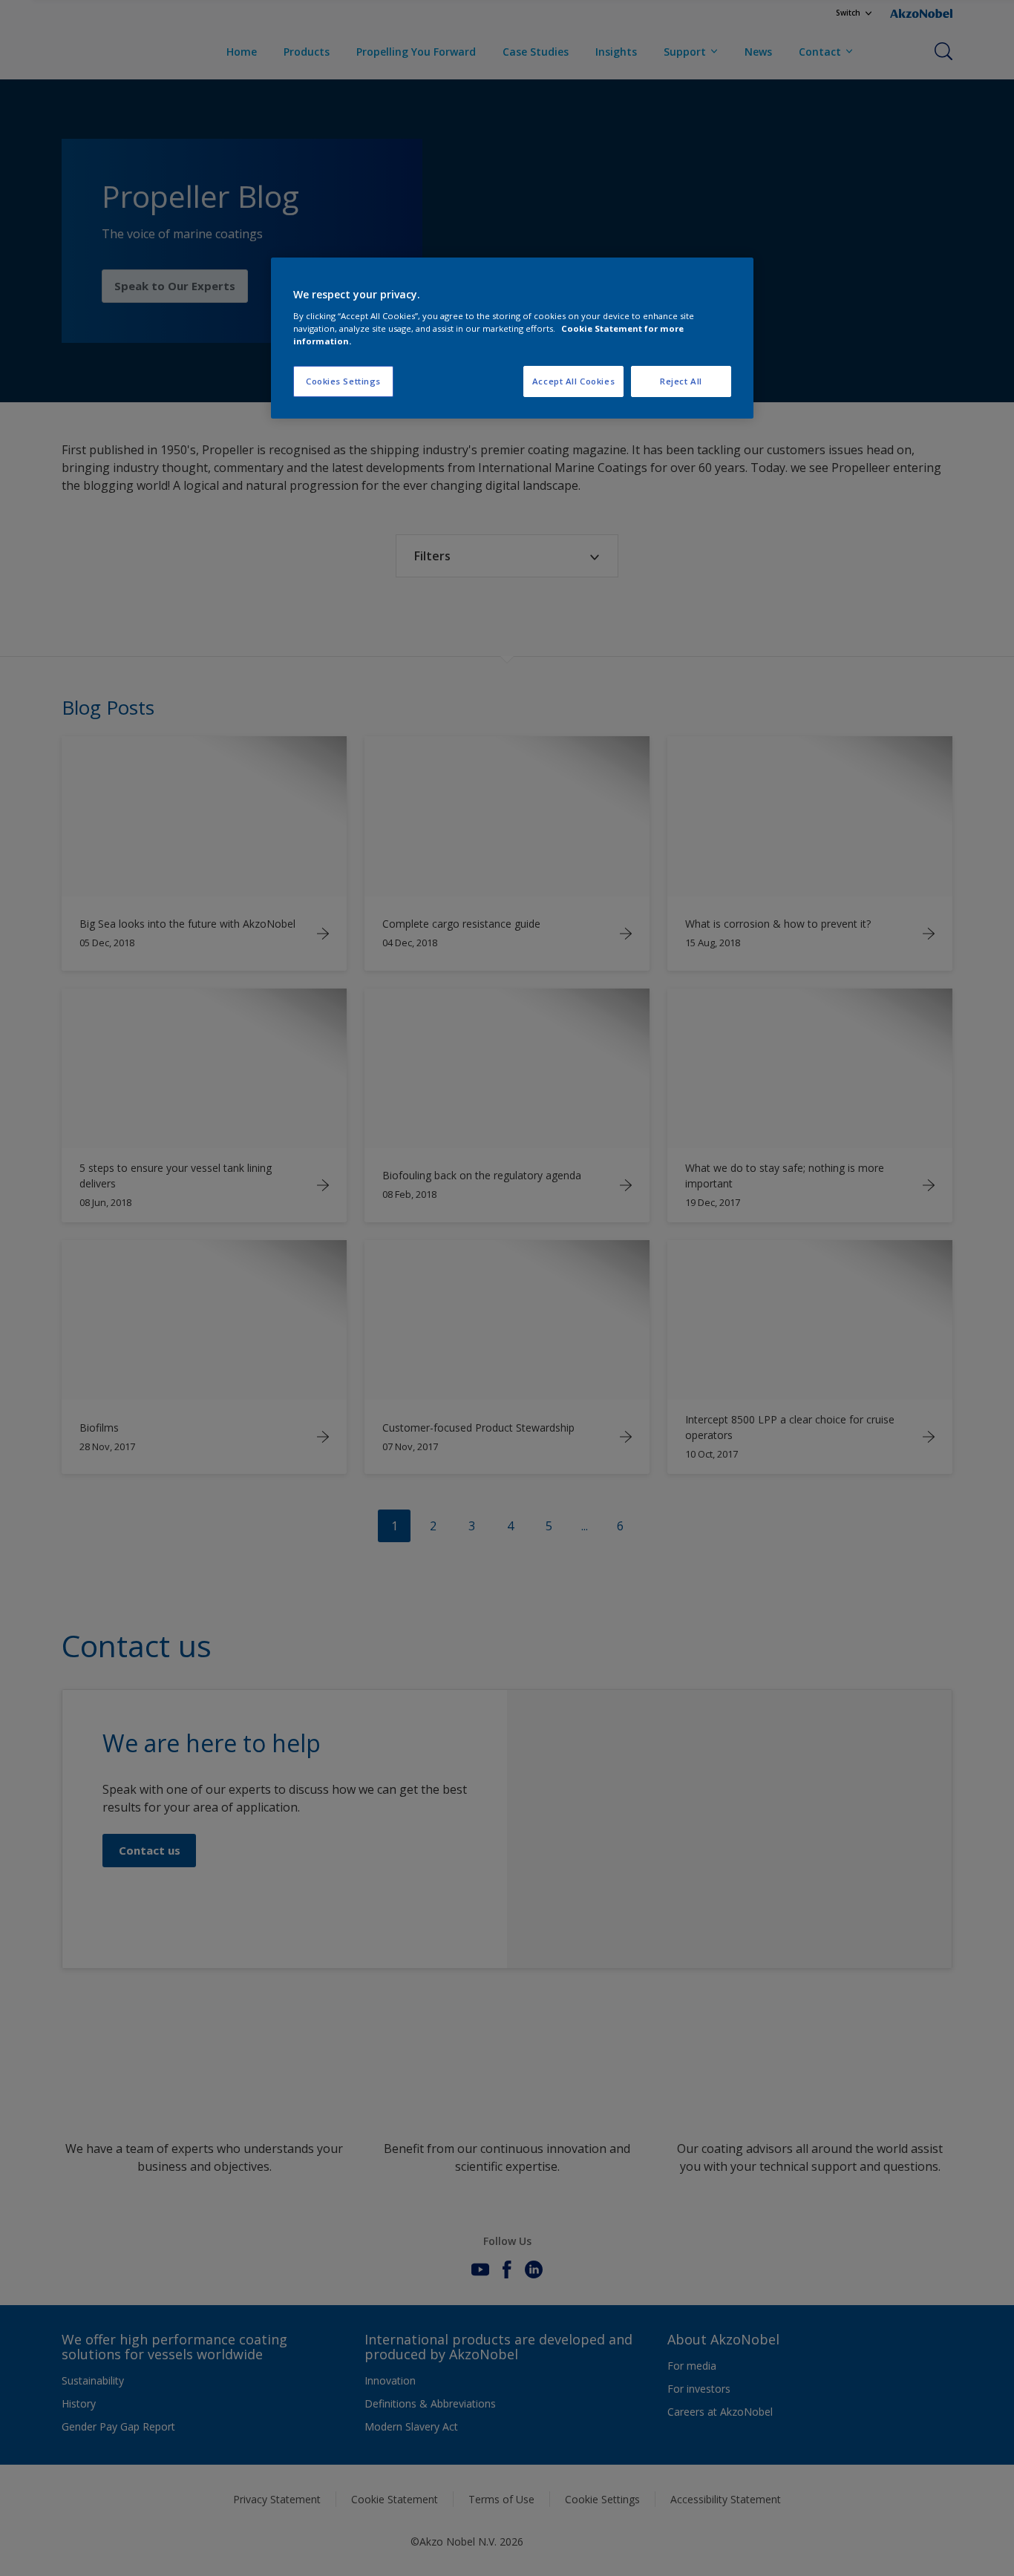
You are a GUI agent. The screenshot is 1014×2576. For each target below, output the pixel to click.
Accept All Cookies (573, 381)
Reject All (681, 381)
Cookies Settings (343, 381)
